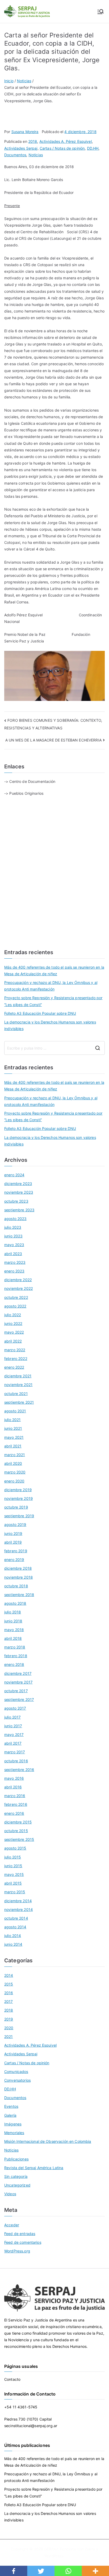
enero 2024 (14, 1175)
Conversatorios (17, 2080)
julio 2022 (13, 1315)
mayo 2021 (14, 1437)
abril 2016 (13, 1787)
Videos (10, 2194)
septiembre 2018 (19, 1595)
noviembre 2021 (18, 1385)
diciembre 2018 (18, 1568)
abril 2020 (13, 1463)
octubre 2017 (16, 1691)
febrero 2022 (16, 1358)
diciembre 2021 (18, 1376)
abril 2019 (13, 1542)
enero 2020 (14, 1481)
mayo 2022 (14, 1332)
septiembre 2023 (19, 1210)
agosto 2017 (15, 1708)
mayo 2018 (14, 1630)
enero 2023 (14, 1271)
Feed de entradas (20, 2234)
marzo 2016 (15, 1796)
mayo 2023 (14, 1245)
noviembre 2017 (18, 1682)
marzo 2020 (15, 1472)
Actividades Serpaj (21, 148)
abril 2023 (13, 1254)
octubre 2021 (16, 1394)
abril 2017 (13, 1743)
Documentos (15, 155)
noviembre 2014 (19, 1909)
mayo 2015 (14, 1874)
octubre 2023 (16, 1201)
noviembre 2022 (19, 1288)
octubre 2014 (16, 1918)
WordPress (54, 2556)
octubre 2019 (16, 1507)
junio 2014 (13, 1944)
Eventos (11, 2106)
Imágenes (13, 2124)
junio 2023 (13, 1236)
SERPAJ (51, 2549)
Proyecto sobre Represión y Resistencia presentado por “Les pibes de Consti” (53, 1001)
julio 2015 (13, 1857)
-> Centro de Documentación (30, 781)
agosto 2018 (15, 1603)
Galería (10, 2115)
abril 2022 (13, 1341)
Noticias (36, 155)
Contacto (12, 2379)
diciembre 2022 (18, 1280)
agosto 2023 (15, 1219)
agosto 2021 (15, 1411)
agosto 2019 (15, 1524)
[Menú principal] (101, 12)
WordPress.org (17, 2251)
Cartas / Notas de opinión (62, 148)
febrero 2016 (16, 1804)
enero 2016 (14, 1813)
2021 (9, 2036)
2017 (9, 2001)
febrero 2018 (16, 1656)
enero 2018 (14, 1664)
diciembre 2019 (18, 1490)
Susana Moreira (25, 132)
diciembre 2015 (18, 1822)
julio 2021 (12, 1420)
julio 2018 (13, 1612)
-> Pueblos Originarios (24, 793)
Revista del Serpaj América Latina (34, 2168)
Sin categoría (16, 2176)
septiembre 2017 (19, 1699)
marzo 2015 (15, 1892)
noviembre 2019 (19, 1498)
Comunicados (16, 2072)
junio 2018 (13, 1621)
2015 (9, 1984)
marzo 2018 (15, 1647)
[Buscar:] (54, 1048)
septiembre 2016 (19, 1770)
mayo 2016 (14, 1778)
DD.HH (93, 148)
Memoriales (14, 2133)
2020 (9, 2028)
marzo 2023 (15, 1262)
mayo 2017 (14, 1735)
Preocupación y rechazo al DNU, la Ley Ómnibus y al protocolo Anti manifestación (51, 986)
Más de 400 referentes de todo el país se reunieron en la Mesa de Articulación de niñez (54, 970)
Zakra (90, 2549)
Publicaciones (16, 2159)
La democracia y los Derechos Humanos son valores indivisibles (50, 1025)
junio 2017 (13, 1726)
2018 (33, 141)
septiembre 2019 (19, 1516)
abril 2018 (13, 1638)
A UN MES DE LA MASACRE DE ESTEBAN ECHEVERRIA (53, 740)
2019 (9, 2019)
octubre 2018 (16, 1586)
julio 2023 (13, 1227)
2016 (9, 1993)
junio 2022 (13, 1323)
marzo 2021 (15, 1455)
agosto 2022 (15, 1306)
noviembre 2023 (19, 1192)
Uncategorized (17, 2185)
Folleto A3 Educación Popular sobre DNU (40, 1013)
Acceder (12, 2225)
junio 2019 (13, 1533)
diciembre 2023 (18, 1184)
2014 (9, 1975)
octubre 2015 (16, 1831)
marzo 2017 (15, 1752)
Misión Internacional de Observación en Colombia (48, 2141)
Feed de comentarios (23, 2242)
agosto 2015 (15, 1848)
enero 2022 (14, 1367)
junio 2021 (13, 1428)
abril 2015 (13, 1883)
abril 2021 (13, 1446)
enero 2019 (14, 1560)
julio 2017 (12, 1717)
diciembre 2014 (18, 1901)
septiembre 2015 (19, 1839)
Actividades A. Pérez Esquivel (66, 141)
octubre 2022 (16, 1297)
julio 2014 (13, 1936)
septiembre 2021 (19, 1402)
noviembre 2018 (19, 1577)
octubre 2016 (16, 1761)
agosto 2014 (15, 1927)
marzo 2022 (15, 1350)
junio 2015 (13, 1866)
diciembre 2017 (18, 1673)
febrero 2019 (16, 1551)
